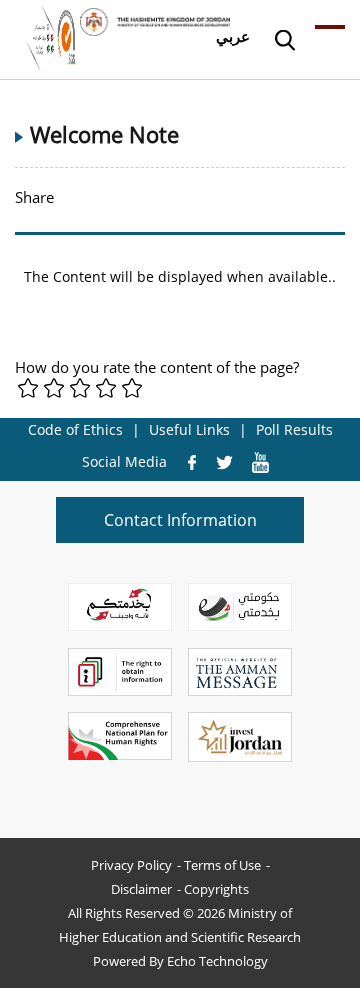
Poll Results (294, 429)
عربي (233, 36)
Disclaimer (141, 889)
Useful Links (189, 429)
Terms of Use (222, 865)
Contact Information (180, 520)
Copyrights (216, 889)
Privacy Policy (131, 865)
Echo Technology (217, 961)
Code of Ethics (75, 429)
